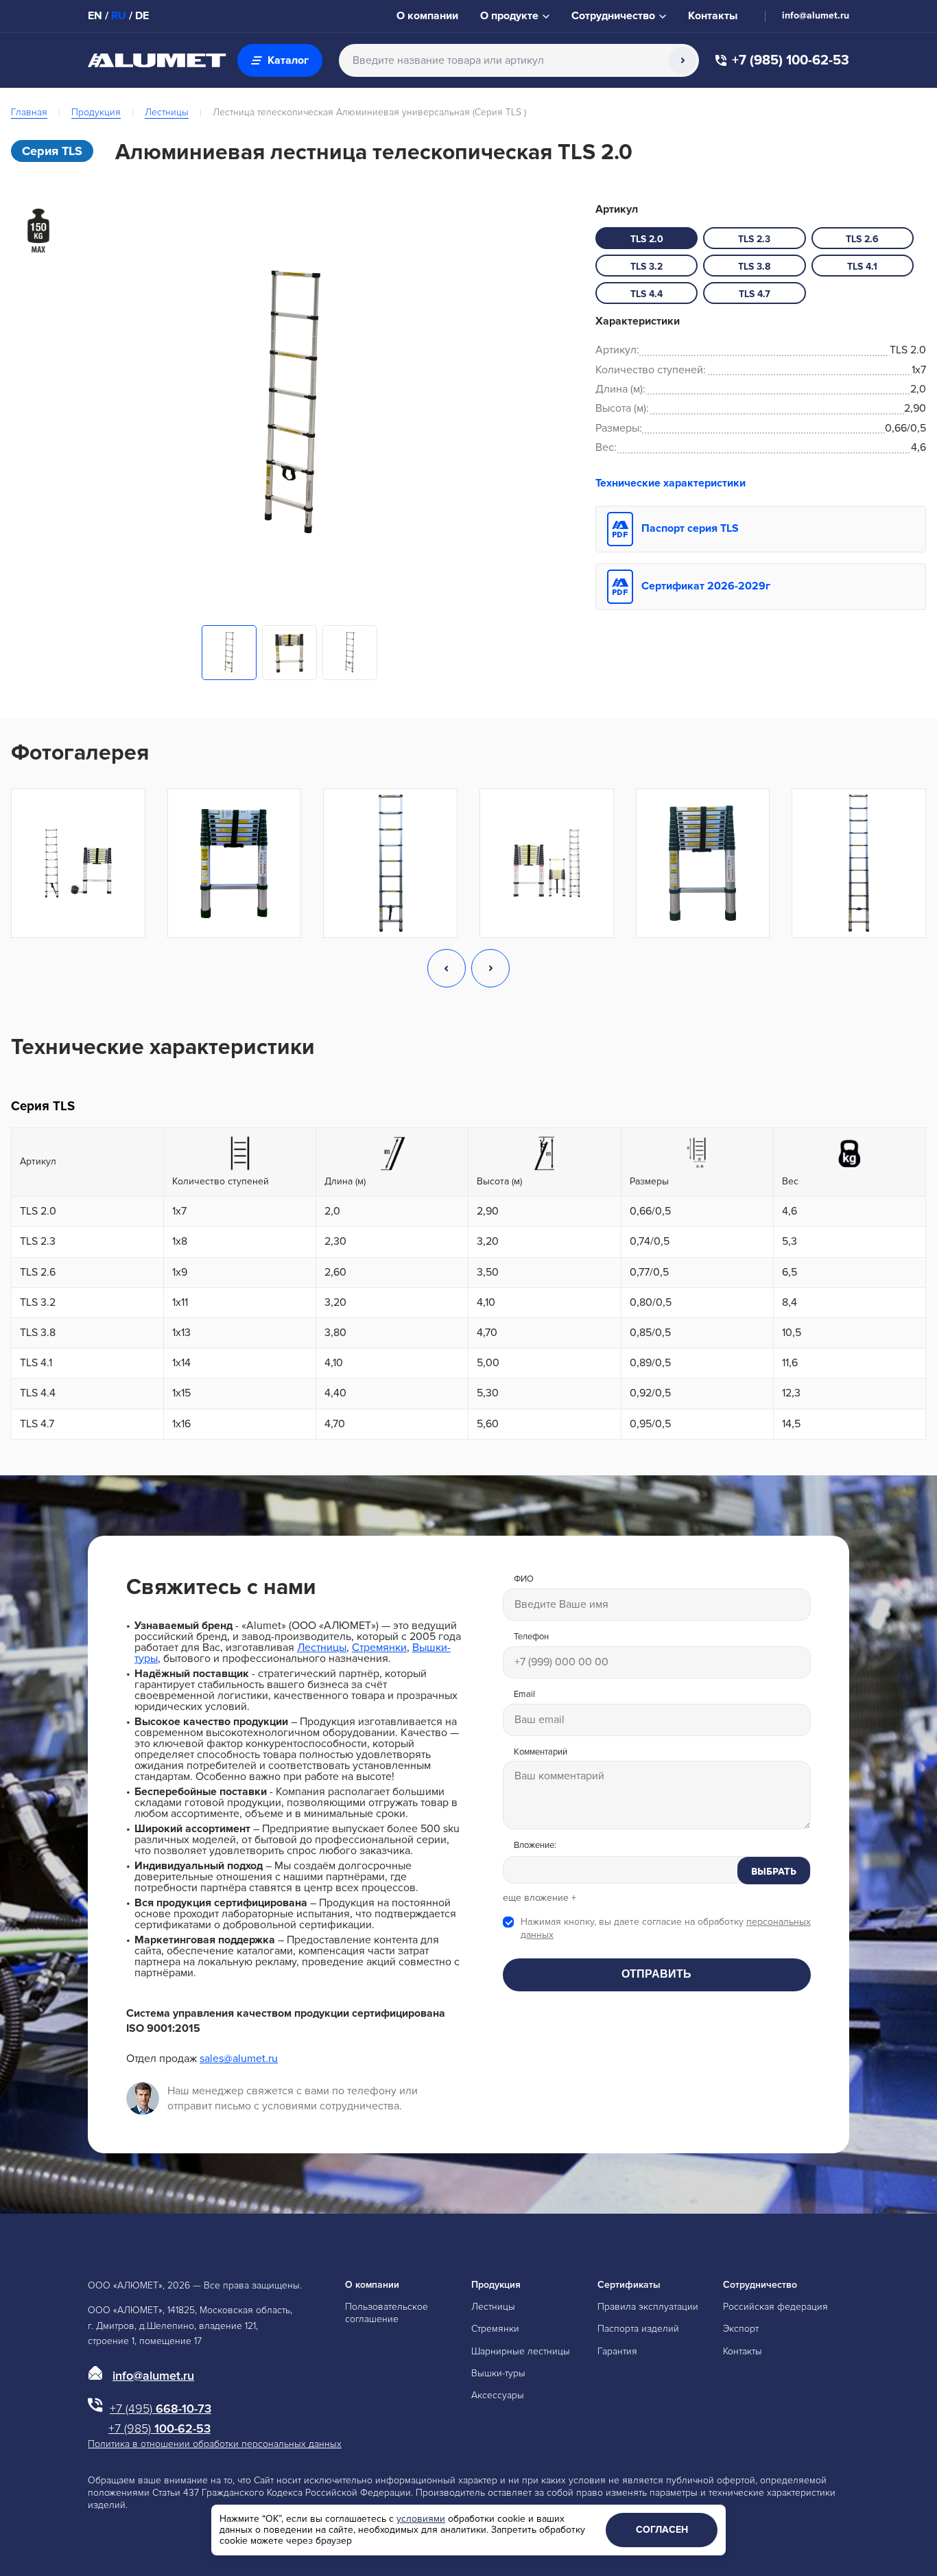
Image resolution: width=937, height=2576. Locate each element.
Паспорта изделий (638, 2329)
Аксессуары (498, 2395)
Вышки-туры (498, 2373)
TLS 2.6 (862, 239)
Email (524, 1695)
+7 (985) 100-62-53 (791, 61)
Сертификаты (629, 2285)
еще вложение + (539, 1898)
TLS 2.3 (754, 239)
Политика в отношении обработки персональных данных (215, 2444)
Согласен (662, 2530)
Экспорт (741, 2329)
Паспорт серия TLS (690, 528)
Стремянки (379, 1648)
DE (142, 16)
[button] (447, 970)
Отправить (656, 1974)
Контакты (713, 16)
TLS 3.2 (647, 267)
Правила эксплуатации (648, 2307)
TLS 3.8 (754, 267)
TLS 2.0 (647, 239)
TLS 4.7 (755, 294)
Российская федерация (775, 2307)
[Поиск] (683, 60)
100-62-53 (159, 2428)
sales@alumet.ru (239, 2059)
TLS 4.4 (647, 294)
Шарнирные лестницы (521, 2351)
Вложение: (535, 1846)
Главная (29, 112)
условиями (421, 2519)
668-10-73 (161, 2409)
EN (95, 16)
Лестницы (167, 112)
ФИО (524, 1579)
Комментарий (541, 1752)
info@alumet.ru (816, 16)
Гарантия (617, 2351)
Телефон (531, 1637)
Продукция (96, 112)
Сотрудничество (760, 2285)
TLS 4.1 (862, 267)
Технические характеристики (671, 483)
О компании (427, 16)
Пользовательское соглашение (387, 2313)
